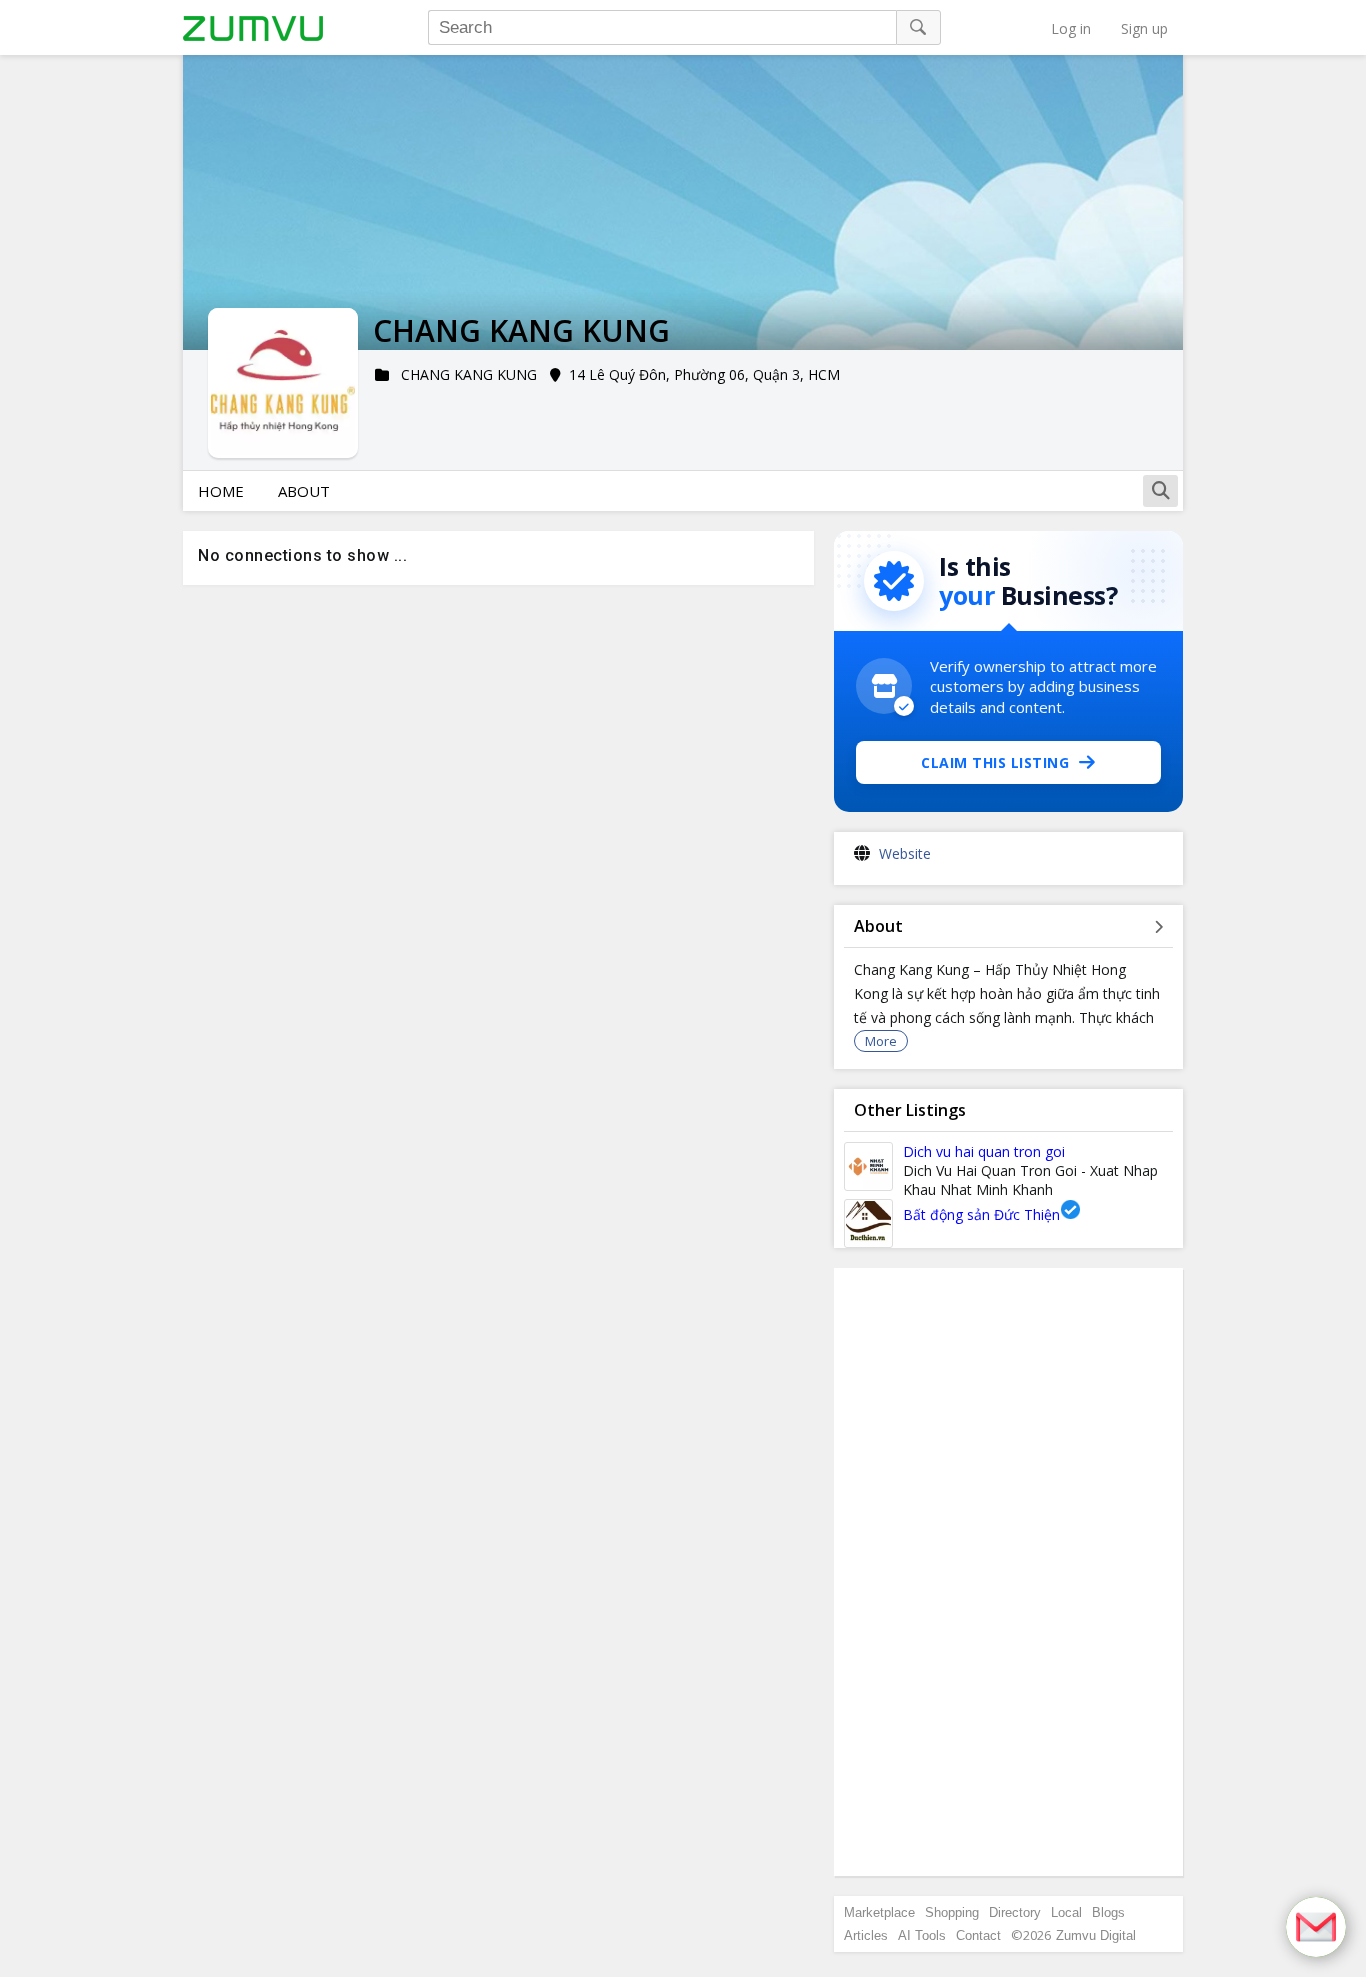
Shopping (952, 1912)
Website (905, 853)
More (881, 1041)
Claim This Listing (995, 762)
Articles (866, 1935)
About (304, 491)
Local (1066, 1912)
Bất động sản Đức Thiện (981, 1214)
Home (221, 491)
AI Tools (922, 1935)
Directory (1015, 1912)
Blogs (1108, 1912)
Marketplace (879, 1912)
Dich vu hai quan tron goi (984, 1151)
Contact (978, 1935)
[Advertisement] (1009, 1572)
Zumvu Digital (1096, 1935)
